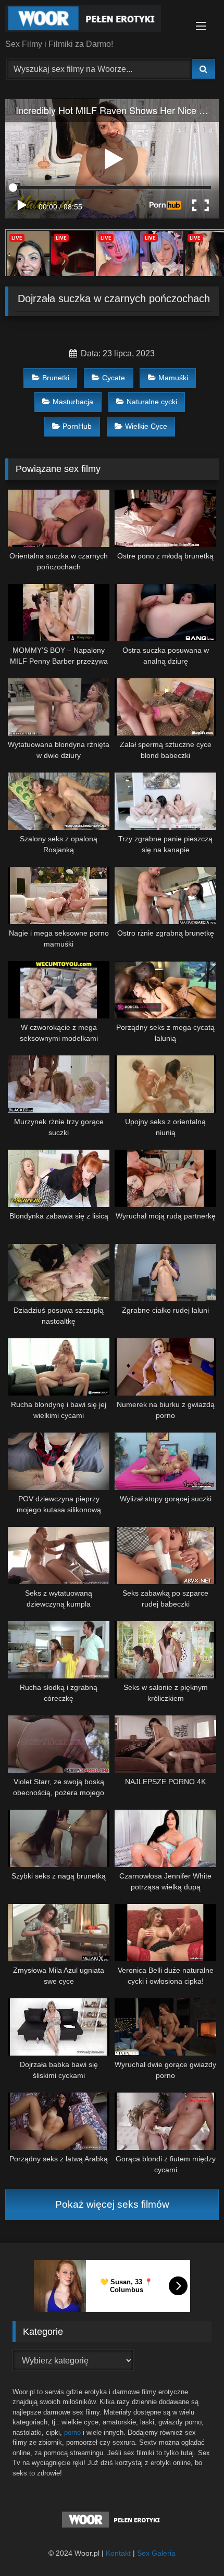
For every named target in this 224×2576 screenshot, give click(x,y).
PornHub (77, 426)
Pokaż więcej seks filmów (112, 2204)
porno (72, 2432)
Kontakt (118, 2553)
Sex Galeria (156, 2553)
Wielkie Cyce (146, 426)
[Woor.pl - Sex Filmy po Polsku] (92, 20)
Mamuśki (173, 378)
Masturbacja (73, 402)
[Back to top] (192, 2545)
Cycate (114, 378)
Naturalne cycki (152, 402)
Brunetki (56, 378)
